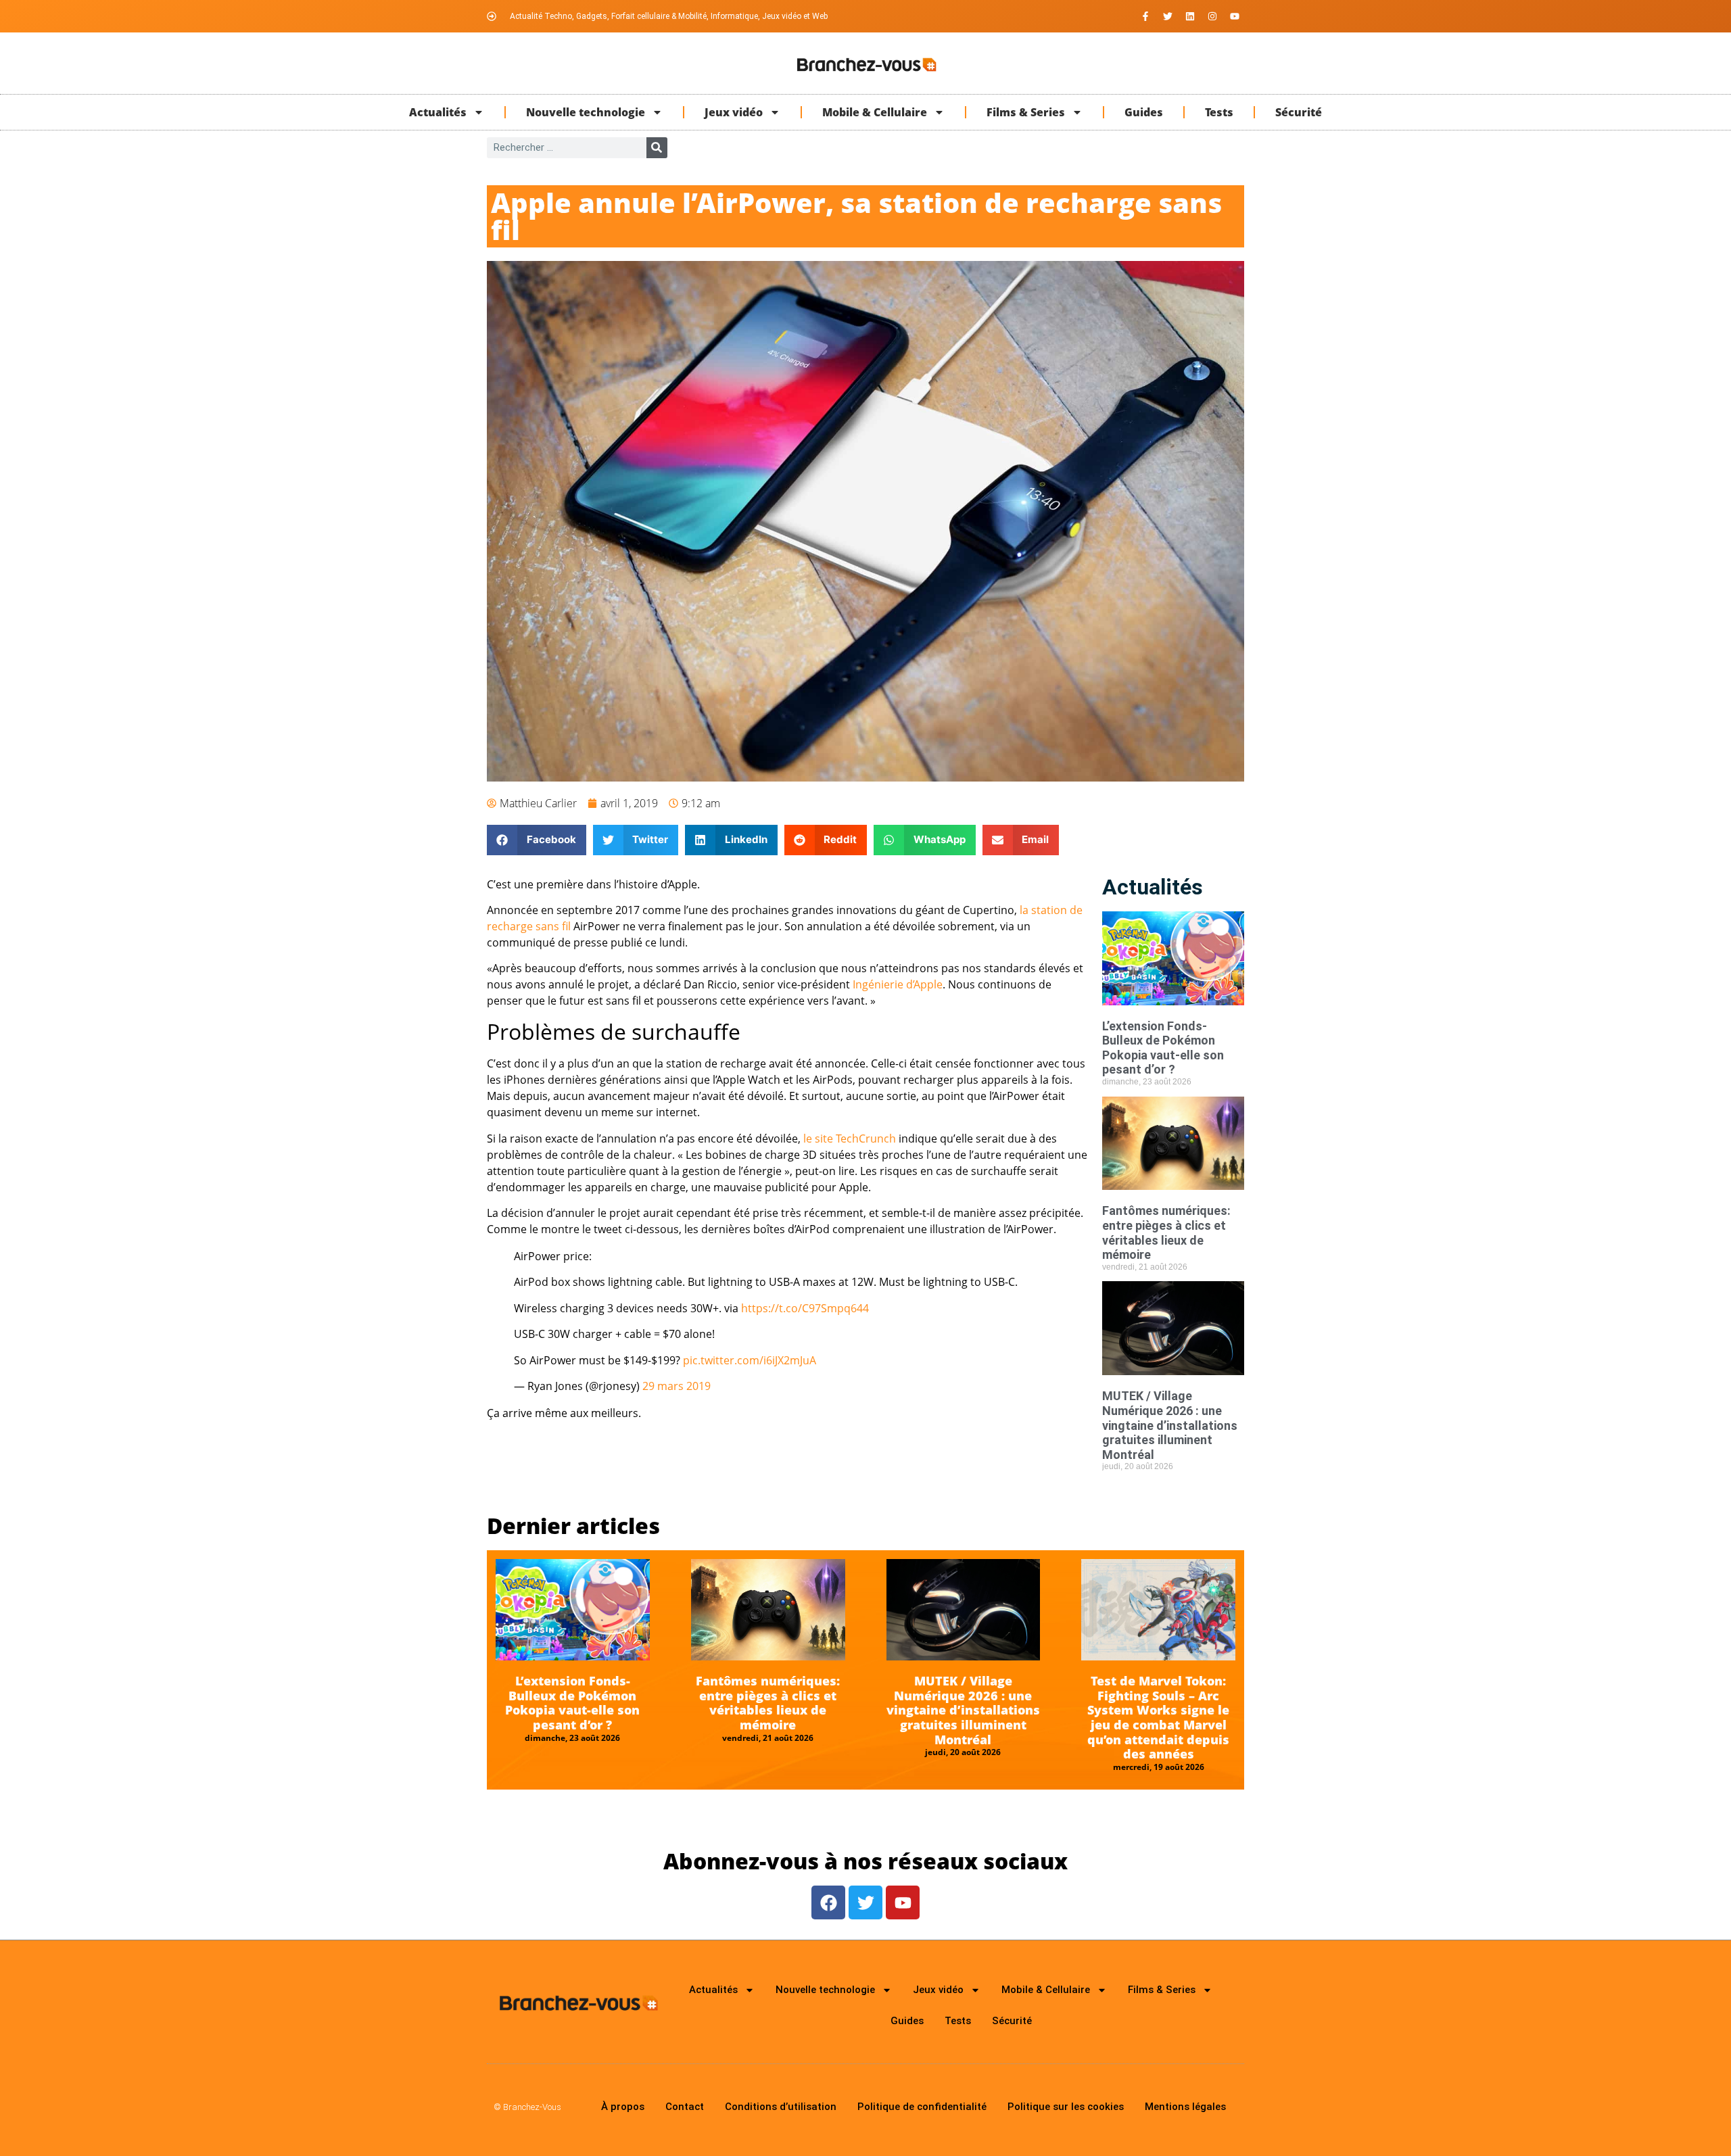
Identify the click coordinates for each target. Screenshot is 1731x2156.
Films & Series (1026, 112)
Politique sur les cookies (1066, 2107)
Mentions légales (1185, 2107)
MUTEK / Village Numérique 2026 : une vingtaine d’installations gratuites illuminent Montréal (1170, 1425)
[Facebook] (828, 1902)
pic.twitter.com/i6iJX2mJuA (750, 1360)
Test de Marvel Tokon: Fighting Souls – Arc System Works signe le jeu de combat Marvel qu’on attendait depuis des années (1158, 1717)
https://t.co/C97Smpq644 (805, 1308)
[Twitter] (1168, 16)
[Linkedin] (1190, 16)
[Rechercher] (657, 148)
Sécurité (1299, 112)
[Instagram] (1212, 16)
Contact (685, 2107)
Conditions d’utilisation (781, 2107)
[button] (537, 840)
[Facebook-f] (1145, 16)
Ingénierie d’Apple (898, 984)
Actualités (438, 112)
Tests (1219, 112)
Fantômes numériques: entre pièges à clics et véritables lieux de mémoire (1166, 1232)
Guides (1144, 112)
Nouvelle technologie (586, 112)
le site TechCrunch (850, 1139)
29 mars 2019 (677, 1386)
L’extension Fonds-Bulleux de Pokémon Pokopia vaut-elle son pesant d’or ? (1163, 1048)
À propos (623, 2107)
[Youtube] (1235, 16)
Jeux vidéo (734, 112)
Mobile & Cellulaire (875, 112)
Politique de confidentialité (922, 2107)
